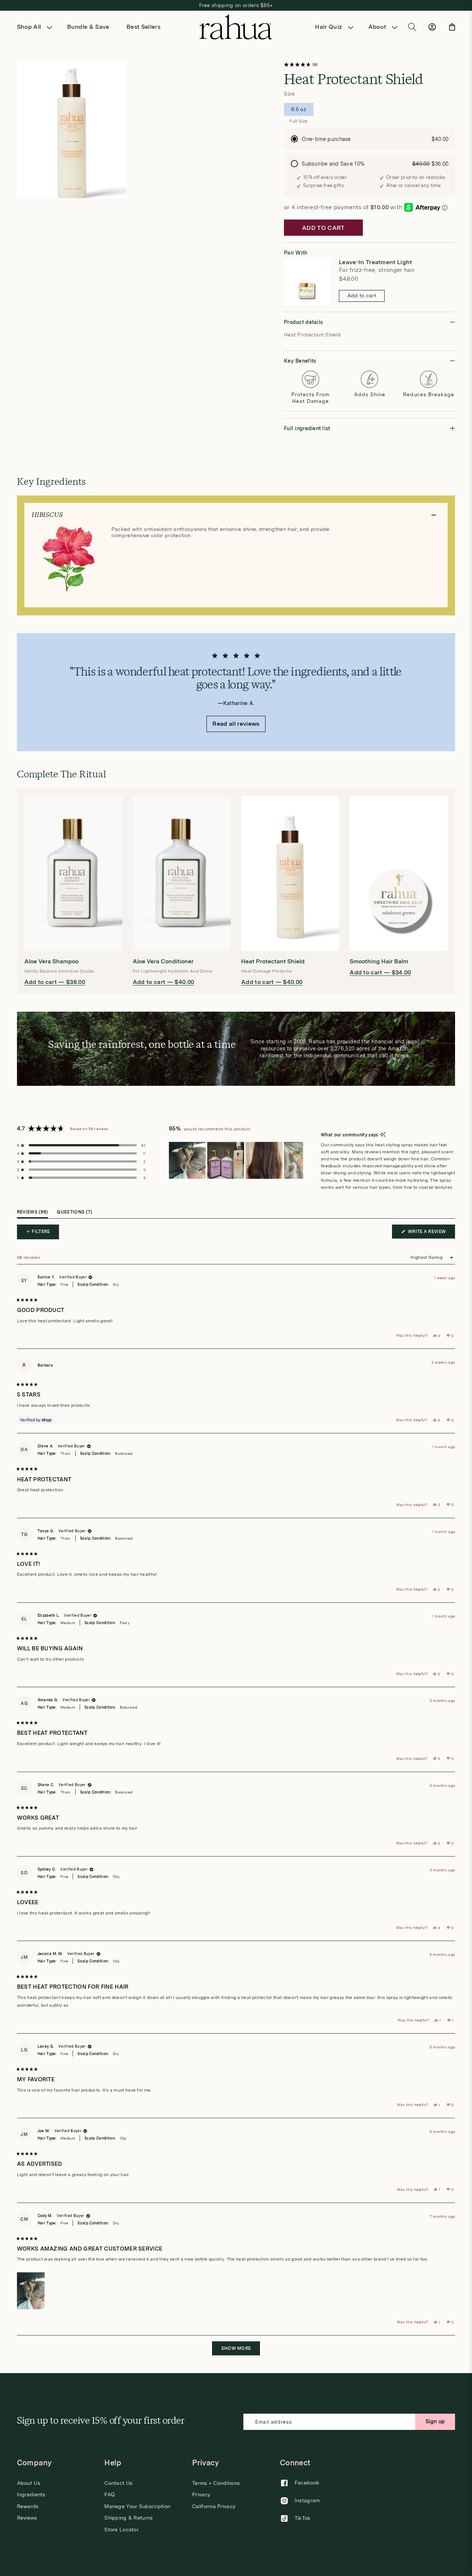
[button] (37, 27)
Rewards (28, 2506)
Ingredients (31, 2494)
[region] (236, 1160)
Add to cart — (55, 982)
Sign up (435, 2421)
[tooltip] (383, 1135)
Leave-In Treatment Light (376, 262)
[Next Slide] (297, 1160)
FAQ (110, 2494)
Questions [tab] (74, 1214)
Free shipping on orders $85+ (236, 5)
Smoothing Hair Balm (379, 961)
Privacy (201, 2494)
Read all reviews (236, 724)
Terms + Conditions (216, 2483)
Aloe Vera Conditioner (163, 961)
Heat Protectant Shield (273, 961)
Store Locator (122, 2530)
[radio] (369, 139)
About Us (29, 2483)
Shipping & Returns (129, 2518)
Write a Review (431, 1234)
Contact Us (118, 2483)
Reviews (27, 2518)
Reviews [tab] (33, 1214)
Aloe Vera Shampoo (51, 961)
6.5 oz (299, 111)
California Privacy (214, 2506)
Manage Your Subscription (137, 2506)
